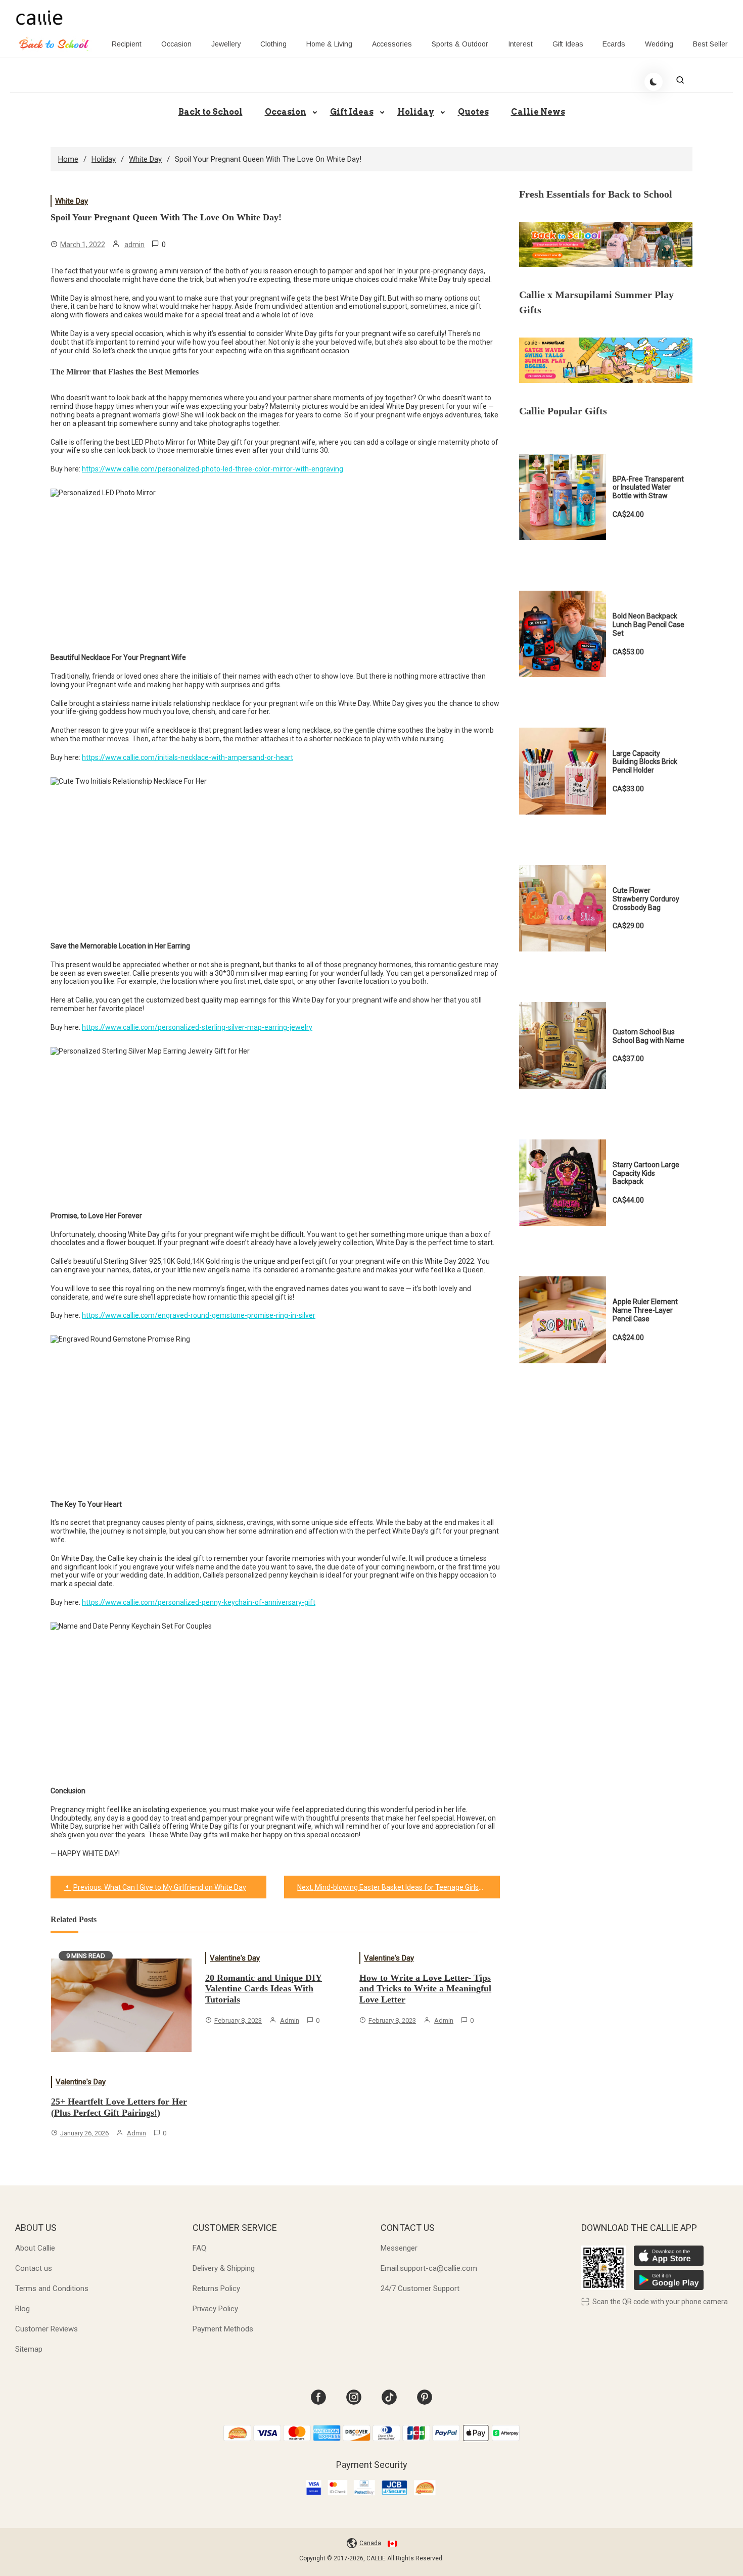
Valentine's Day (81, 2082)
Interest (520, 44)
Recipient (127, 44)
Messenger (399, 2248)
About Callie (35, 2248)
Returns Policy (216, 2288)
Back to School (211, 112)
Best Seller (710, 44)
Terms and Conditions (52, 2288)
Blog (22, 2309)
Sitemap (29, 2349)
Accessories (392, 44)
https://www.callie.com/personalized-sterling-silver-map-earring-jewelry (197, 1027)
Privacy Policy (215, 2309)
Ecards (614, 44)
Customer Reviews (47, 2329)
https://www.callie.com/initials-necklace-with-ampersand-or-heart (188, 757)
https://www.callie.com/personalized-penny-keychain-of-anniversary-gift (199, 1602)
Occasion (176, 44)
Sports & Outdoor (460, 44)
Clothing (273, 44)
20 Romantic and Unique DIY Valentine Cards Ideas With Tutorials (264, 1989)
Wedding (659, 44)
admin (134, 245)
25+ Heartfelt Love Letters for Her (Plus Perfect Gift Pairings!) (119, 2107)
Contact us (34, 2268)
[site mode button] (654, 82)
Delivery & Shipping (224, 2268)
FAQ (199, 2248)
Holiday (416, 112)
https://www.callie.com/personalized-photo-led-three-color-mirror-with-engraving (213, 469)
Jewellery (226, 44)
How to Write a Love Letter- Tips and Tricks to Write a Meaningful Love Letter (425, 1989)
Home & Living (329, 44)
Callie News (538, 112)
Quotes (473, 112)
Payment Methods (223, 2329)
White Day (72, 201)
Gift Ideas (568, 44)
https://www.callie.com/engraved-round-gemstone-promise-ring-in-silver (199, 1315)
